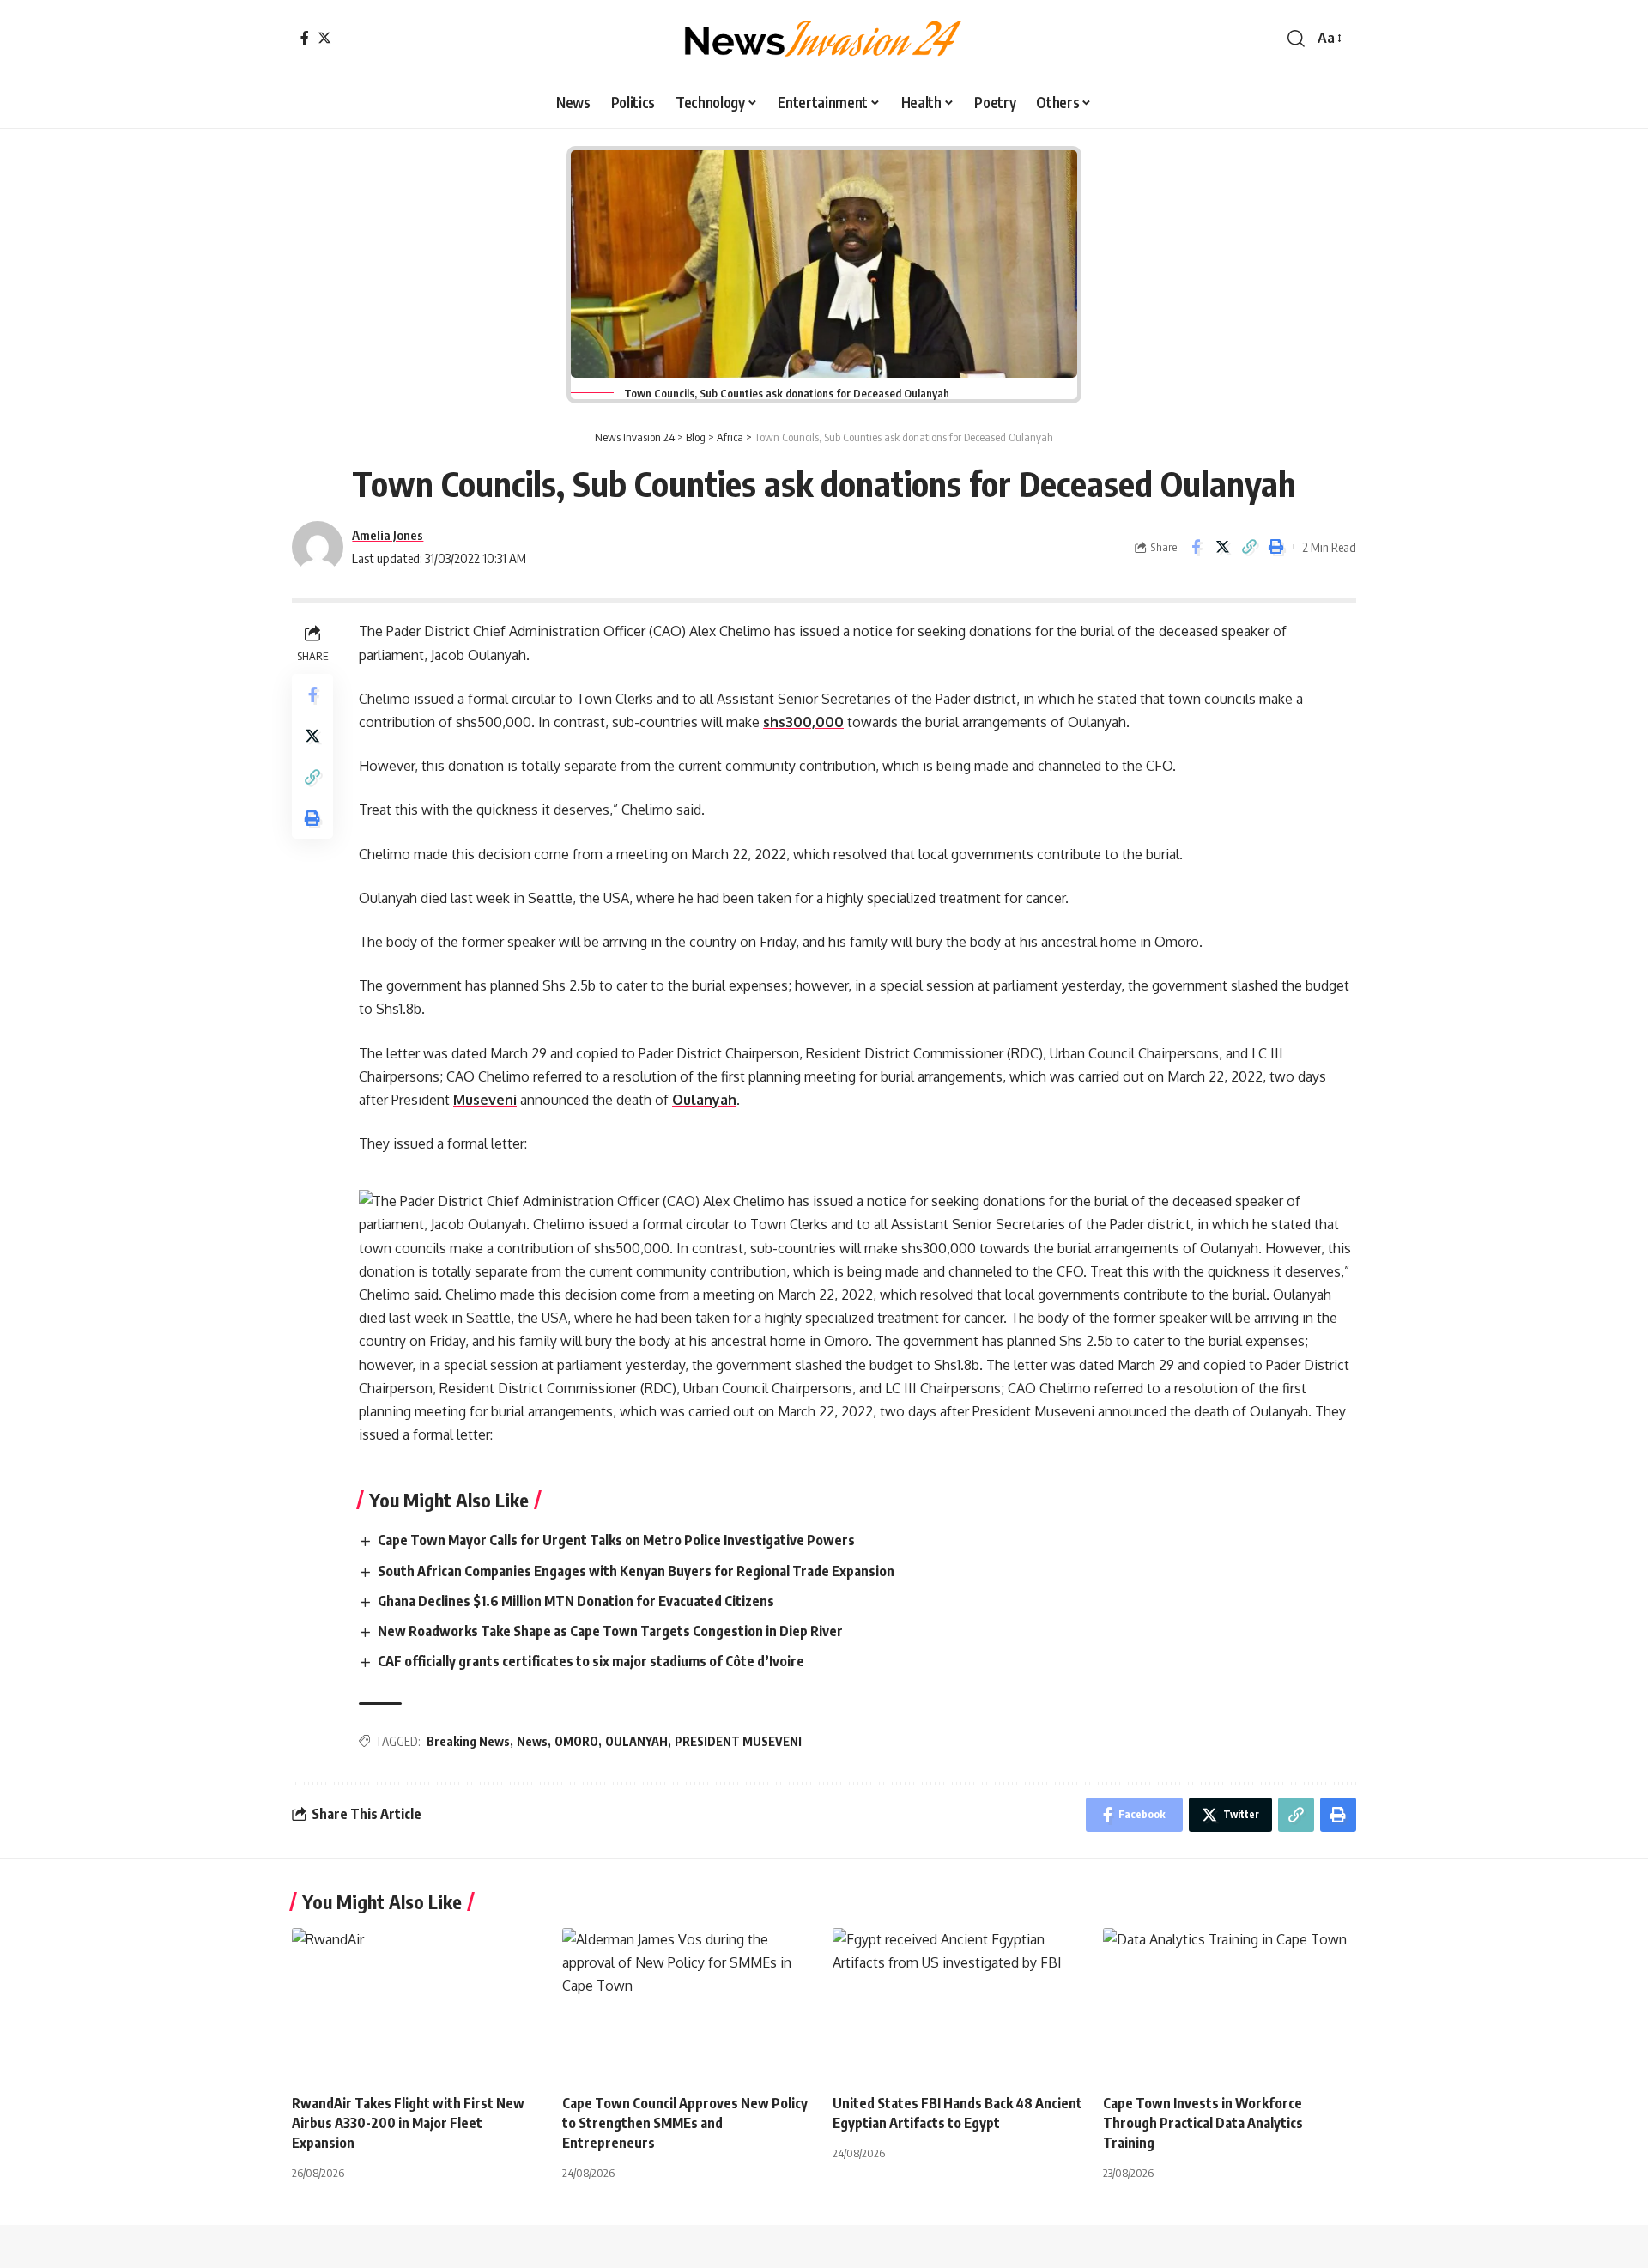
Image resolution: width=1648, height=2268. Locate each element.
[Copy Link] (1249, 547)
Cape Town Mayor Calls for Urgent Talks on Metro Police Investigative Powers (618, 1540)
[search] (1296, 39)
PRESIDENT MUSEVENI (738, 1741)
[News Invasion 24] (824, 39)
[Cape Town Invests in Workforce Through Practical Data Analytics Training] (1230, 2004)
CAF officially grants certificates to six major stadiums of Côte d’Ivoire (592, 1661)
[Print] (1275, 547)
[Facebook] (305, 38)
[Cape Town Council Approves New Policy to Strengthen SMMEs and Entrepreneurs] (689, 2004)
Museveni (485, 1100)
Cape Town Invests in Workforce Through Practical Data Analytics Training (1203, 2123)
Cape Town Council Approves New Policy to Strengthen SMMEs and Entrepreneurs (685, 2123)
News (532, 1741)
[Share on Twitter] (1222, 547)
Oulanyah (704, 1100)
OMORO (576, 1741)
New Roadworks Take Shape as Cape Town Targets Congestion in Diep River (612, 1631)
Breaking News (468, 1741)
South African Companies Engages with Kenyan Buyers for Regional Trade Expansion (637, 1571)
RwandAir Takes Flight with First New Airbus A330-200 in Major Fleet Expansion (408, 2123)
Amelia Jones (388, 535)
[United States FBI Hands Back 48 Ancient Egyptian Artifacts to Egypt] (959, 2004)
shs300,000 (803, 722)
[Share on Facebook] (1196, 547)
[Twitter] (324, 38)
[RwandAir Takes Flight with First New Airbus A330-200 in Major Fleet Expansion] (418, 2004)
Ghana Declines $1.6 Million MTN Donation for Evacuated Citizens (577, 1601)
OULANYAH (636, 1741)
